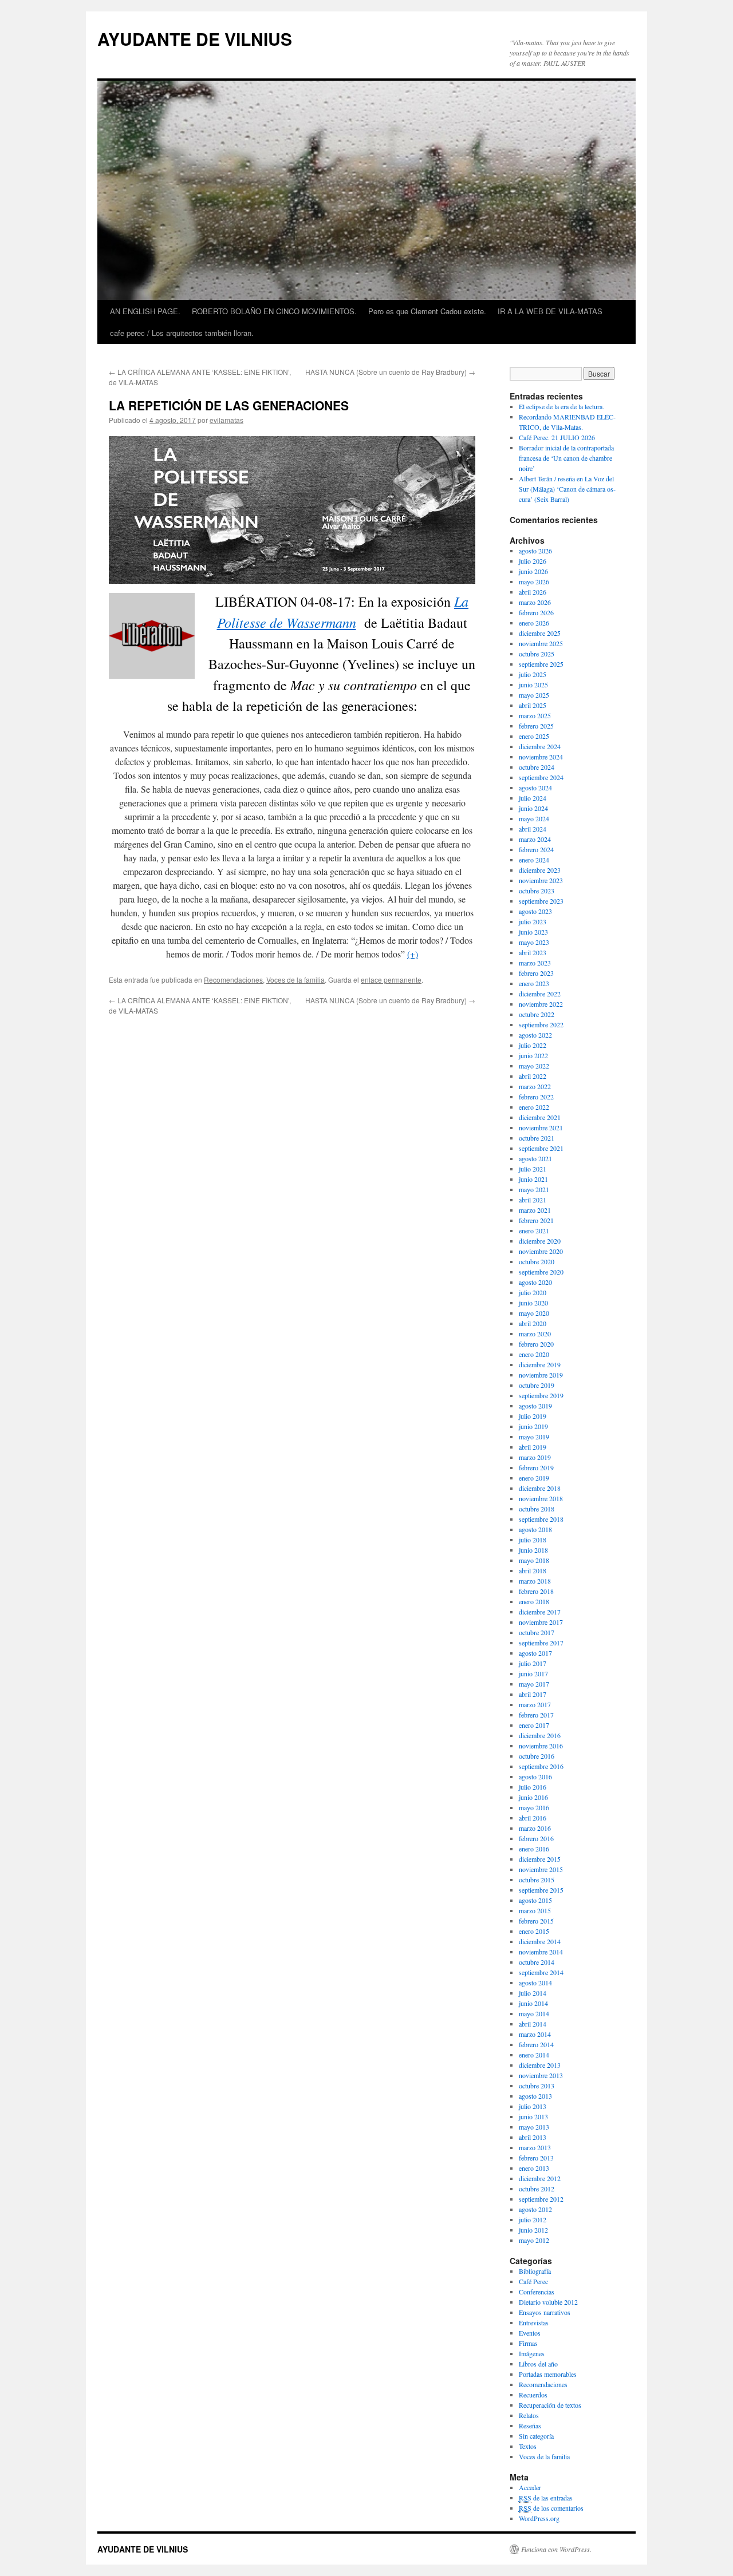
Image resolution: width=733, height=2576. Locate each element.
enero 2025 (534, 736)
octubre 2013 (537, 2086)
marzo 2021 (535, 1210)
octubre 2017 (537, 1632)
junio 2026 (533, 571)
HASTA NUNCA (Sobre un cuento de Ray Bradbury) (390, 372)
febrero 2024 (536, 849)
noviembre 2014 (541, 1952)
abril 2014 (533, 2024)
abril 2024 (533, 829)
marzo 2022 (535, 1086)
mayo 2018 (534, 1560)
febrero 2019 (536, 1467)
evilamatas (226, 420)
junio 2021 (533, 1179)
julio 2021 (533, 1169)
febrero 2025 (536, 726)
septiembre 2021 (541, 1148)
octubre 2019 (537, 1385)
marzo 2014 (535, 2034)
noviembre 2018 (541, 1498)
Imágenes (532, 2353)
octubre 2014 (537, 1962)
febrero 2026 (536, 612)
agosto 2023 (535, 911)
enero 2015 (534, 1931)
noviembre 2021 (541, 1127)
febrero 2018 (536, 1591)
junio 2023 (533, 932)
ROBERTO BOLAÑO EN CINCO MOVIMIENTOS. (274, 311)
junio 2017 (533, 1673)
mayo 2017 (534, 1684)
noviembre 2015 (541, 1869)
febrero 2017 (536, 1715)
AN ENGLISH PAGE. (145, 311)
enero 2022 (534, 1107)
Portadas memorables (548, 2374)
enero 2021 (534, 1230)
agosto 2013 (535, 2096)
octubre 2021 (537, 1138)
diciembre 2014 (540, 1941)
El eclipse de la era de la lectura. (561, 406)
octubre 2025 (537, 654)
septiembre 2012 (541, 2199)
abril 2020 (533, 1323)
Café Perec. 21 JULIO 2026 (557, 437)
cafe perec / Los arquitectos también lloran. (182, 333)
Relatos (529, 2415)
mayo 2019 (534, 1437)
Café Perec (533, 2281)
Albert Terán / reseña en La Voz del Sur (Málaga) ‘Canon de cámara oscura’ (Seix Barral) (567, 489)
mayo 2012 (534, 2240)
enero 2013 (534, 2168)
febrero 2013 (536, 2158)
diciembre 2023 (540, 870)
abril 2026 (533, 592)
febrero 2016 (536, 1838)
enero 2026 (534, 623)
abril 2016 (533, 1818)
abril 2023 (533, 952)
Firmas (528, 2343)
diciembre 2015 (540, 1859)
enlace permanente (391, 980)
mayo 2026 (534, 581)
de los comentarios (551, 2508)
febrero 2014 (536, 2044)
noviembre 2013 (541, 2075)
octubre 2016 (537, 1756)
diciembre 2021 (540, 1117)
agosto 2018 (535, 1529)
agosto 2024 (535, 788)
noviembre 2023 (541, 880)
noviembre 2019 (541, 1375)
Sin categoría (536, 2436)
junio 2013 (533, 2116)
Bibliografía (535, 2271)
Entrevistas (534, 2322)
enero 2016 (534, 1849)
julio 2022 (533, 1045)
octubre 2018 (537, 1509)
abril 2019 (533, 1447)
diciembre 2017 (540, 1612)
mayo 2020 (534, 1313)
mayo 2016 (534, 1807)
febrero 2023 (536, 973)
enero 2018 (534, 1601)
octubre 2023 (537, 891)
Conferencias (537, 2292)
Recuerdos (533, 2395)
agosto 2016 (535, 1776)
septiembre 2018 (541, 1519)
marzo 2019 (535, 1457)
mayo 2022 (534, 1066)
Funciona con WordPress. (556, 2549)
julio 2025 (533, 674)
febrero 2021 (536, 1220)
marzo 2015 (535, 1910)
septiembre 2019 (541, 1395)
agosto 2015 (535, 1900)
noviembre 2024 (541, 757)
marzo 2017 (535, 1704)
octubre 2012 (537, 2189)
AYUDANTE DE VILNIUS (195, 39)
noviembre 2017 (541, 1622)
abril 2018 (533, 1570)
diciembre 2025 (540, 633)
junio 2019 (533, 1426)
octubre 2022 (537, 1014)
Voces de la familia (295, 980)
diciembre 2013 (540, 2065)
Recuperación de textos (550, 2405)
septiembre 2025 (541, 664)
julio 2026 (533, 561)
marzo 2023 (535, 963)
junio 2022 (533, 1055)
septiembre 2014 (541, 1972)
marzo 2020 (535, 1333)
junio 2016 (533, 1797)
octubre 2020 (537, 1261)
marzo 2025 (535, 715)
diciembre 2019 (540, 1364)
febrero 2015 (536, 1921)
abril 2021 (533, 1200)
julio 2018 (533, 1540)
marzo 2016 (535, 1828)
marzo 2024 (535, 839)
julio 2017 (533, 1663)
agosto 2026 (535, 551)
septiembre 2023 (541, 901)
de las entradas (546, 2498)
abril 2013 (533, 2137)
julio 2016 (533, 1787)
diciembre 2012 (540, 2178)
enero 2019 (534, 1478)
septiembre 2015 (541, 1890)
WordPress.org (539, 2518)
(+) (413, 954)
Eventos (530, 2333)
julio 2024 (533, 798)
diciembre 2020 (540, 1241)
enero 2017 (534, 1725)
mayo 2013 (534, 2127)
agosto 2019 (535, 1406)
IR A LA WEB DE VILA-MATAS (550, 311)
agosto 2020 (535, 1282)
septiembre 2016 (541, 1766)
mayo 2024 (534, 818)
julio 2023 (533, 921)
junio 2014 (533, 2003)
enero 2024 (534, 860)
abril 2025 (533, 705)
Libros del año (538, 2364)
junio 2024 (533, 808)
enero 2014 (534, 2055)
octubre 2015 (537, 1879)
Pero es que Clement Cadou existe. (427, 311)
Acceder (530, 2487)
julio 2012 (533, 2219)
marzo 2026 (535, 602)
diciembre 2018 (540, 1488)
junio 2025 (533, 684)
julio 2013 (533, 2106)
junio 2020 (533, 1303)
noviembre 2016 (541, 1746)
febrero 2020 (536, 1344)
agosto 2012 (535, 2209)
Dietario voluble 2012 (548, 2302)
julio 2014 (533, 1993)
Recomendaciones (233, 980)
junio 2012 (533, 2230)
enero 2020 (534, 1354)
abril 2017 (533, 1694)
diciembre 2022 (540, 994)
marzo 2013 (535, 2147)
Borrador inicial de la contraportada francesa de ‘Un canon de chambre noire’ (566, 458)
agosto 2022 (535, 1035)
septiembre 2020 (541, 1272)
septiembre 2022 (541, 1024)
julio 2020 (533, 1292)
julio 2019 (533, 1416)
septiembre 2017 (541, 1643)
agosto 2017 (535, 1653)
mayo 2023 (534, 942)
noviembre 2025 (541, 643)
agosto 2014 (535, 1983)
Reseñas (530, 2425)
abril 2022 (533, 1076)
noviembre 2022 (541, 1004)
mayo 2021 (534, 1189)
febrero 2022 (536, 1097)
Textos (528, 2446)
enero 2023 (534, 983)
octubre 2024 (537, 767)
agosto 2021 (535, 1158)
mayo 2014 (534, 2013)
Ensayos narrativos (545, 2312)
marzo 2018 (535, 1581)
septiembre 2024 (541, 777)
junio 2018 (533, 1550)
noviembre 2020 (541, 1251)
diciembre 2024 (540, 746)
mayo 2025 (534, 695)
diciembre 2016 (540, 1735)
